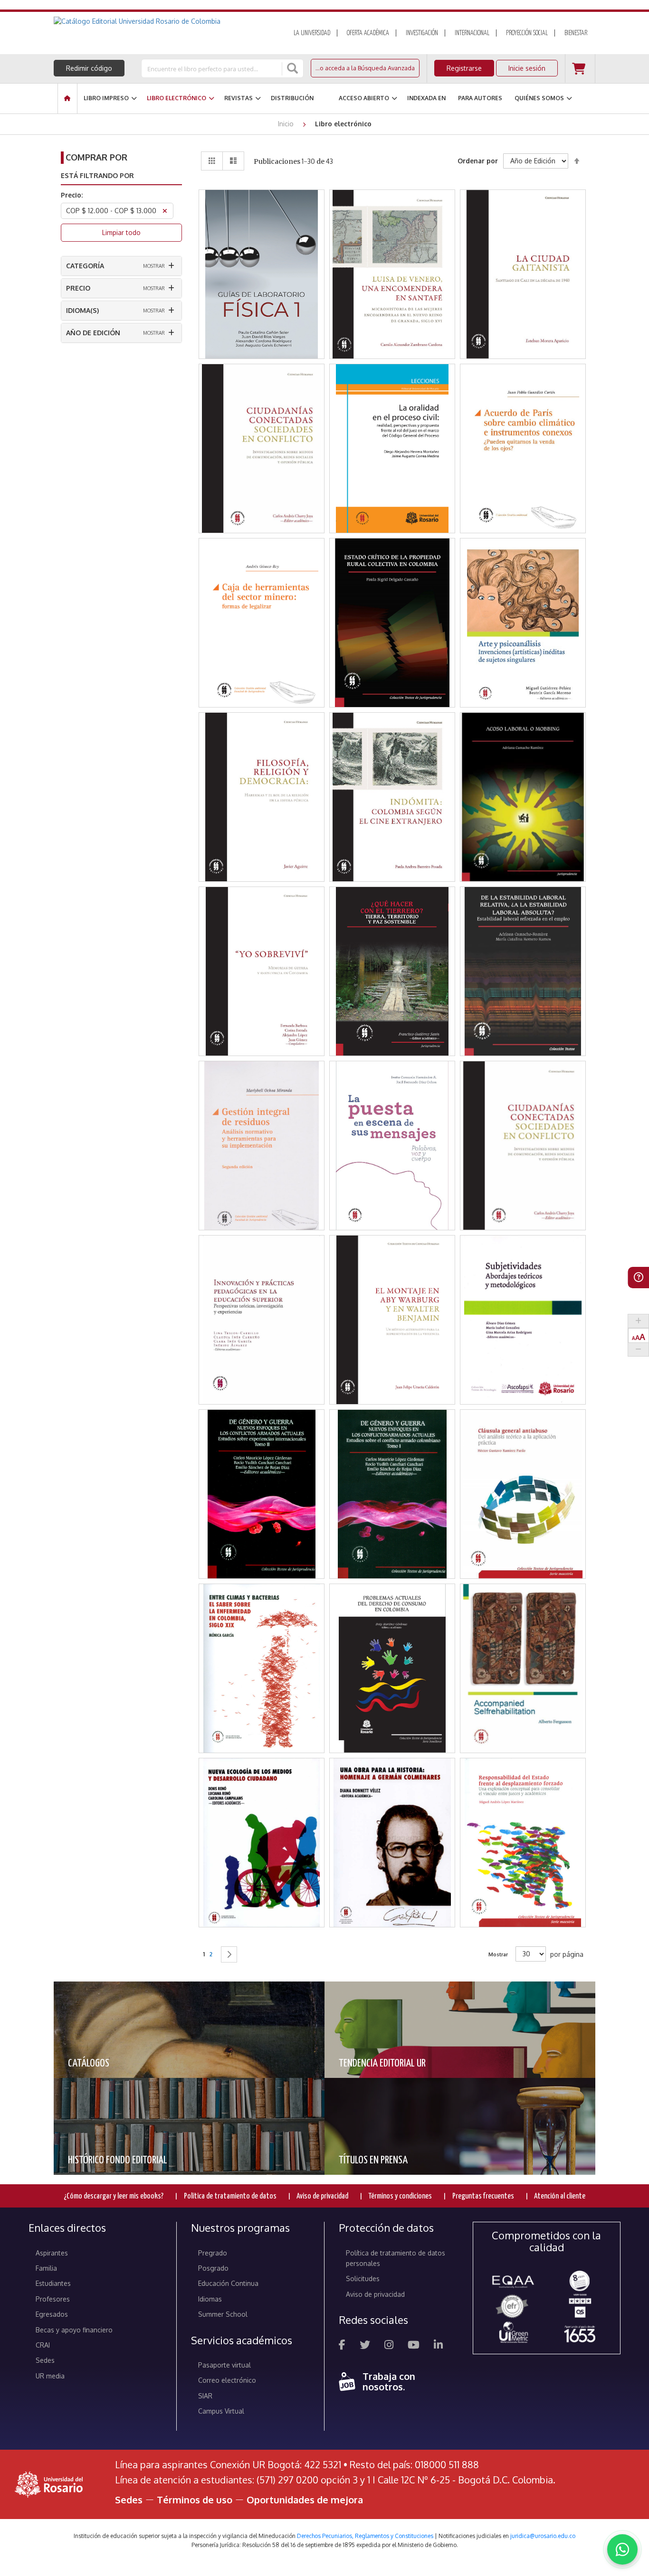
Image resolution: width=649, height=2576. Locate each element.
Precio (78, 288)
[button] (262, 239)
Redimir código (89, 68)
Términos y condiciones (400, 2196)
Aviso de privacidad (322, 2196)
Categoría (85, 266)
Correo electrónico (227, 2380)
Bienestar (576, 33)
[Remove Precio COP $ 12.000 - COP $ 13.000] (165, 212)
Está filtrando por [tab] (97, 175)
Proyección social (527, 33)
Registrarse (464, 68)
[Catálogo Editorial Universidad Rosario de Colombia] (162, 21)
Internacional (472, 33)
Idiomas (210, 2299)
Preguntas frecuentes (483, 2196)
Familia (46, 2268)
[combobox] (212, 68)
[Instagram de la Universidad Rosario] (389, 2346)
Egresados (52, 2314)
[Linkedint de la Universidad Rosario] (438, 2346)
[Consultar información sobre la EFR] (514, 2307)
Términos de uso (195, 2500)
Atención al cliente (560, 2196)
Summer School (223, 2314)
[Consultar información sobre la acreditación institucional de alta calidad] (580, 2280)
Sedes (45, 2360)
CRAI (43, 2345)
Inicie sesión (527, 68)
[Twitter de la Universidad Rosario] (365, 2346)
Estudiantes (53, 2283)
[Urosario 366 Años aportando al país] (580, 2334)
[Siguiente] (229, 1954)
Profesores (53, 2299)
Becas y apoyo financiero (74, 2330)
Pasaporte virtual (224, 2365)
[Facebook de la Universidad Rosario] (342, 2346)
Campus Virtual (221, 2411)
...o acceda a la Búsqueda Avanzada (365, 68)
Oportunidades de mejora (305, 2500)
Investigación (422, 33)
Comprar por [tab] (96, 157)
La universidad (312, 33)
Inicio (287, 124)
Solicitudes (363, 2279)
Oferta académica (368, 33)
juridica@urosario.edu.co (543, 2536)
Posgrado (213, 2268)
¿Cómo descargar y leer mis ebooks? (114, 2196)
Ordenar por (478, 161)
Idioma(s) (82, 310)
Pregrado (213, 2253)
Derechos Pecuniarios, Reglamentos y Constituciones (365, 2536)
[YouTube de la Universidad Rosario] (414, 2346)
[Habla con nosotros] (622, 2549)
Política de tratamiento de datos (230, 2196)
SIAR (205, 2396)
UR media (50, 2376)
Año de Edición (93, 333)
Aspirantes (52, 2253)
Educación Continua (228, 2283)
